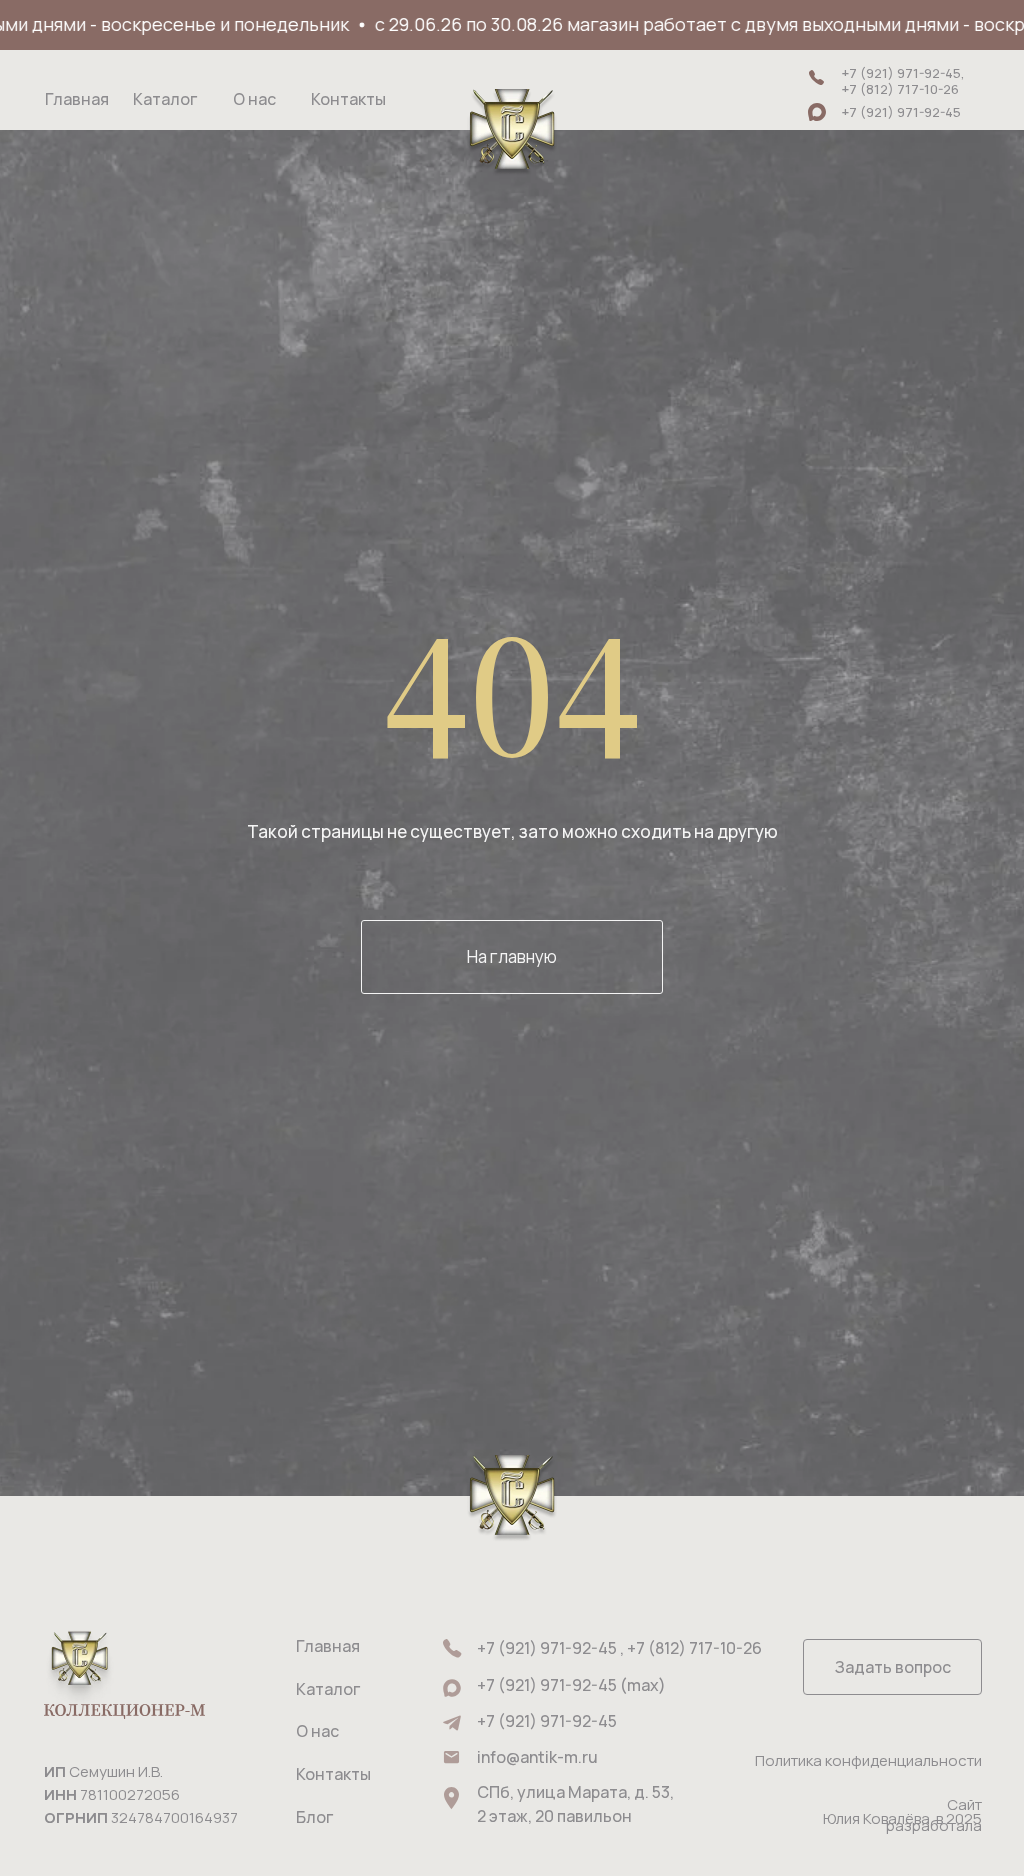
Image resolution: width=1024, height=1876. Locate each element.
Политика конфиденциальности (868, 1760)
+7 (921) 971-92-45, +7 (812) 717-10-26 (903, 81)
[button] (892, 1667)
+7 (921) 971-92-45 (547, 1721)
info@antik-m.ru (537, 1757)
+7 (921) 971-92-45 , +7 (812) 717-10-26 (619, 1648)
